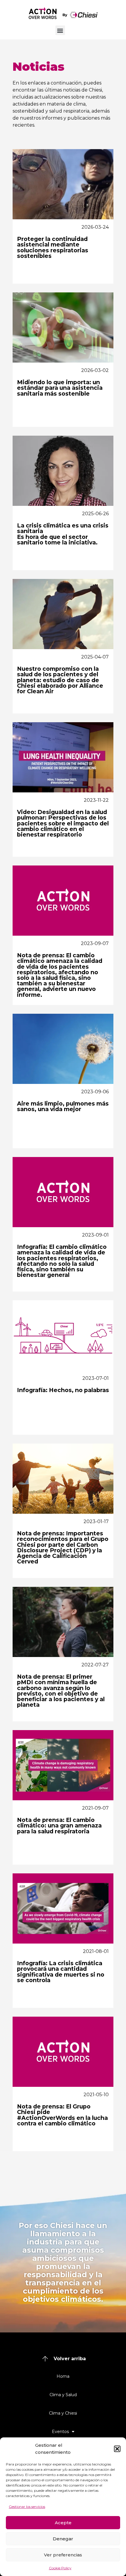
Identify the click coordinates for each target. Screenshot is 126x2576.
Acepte (63, 2523)
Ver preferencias (63, 2555)
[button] (117, 2449)
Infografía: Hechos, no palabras (63, 1390)
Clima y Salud (63, 2395)
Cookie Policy (60, 2568)
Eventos (60, 2432)
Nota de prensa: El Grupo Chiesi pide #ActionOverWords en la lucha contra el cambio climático (62, 2115)
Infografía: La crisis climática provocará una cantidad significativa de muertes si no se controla (61, 1972)
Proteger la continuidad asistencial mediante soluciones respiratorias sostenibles (53, 247)
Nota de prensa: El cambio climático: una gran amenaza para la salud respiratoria (59, 1825)
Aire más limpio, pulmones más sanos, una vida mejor (63, 1106)
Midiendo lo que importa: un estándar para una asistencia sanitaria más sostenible (60, 388)
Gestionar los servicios (27, 2507)
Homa (63, 2376)
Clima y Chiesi (63, 2413)
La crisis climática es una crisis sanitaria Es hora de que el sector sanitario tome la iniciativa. (63, 534)
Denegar (63, 2539)
